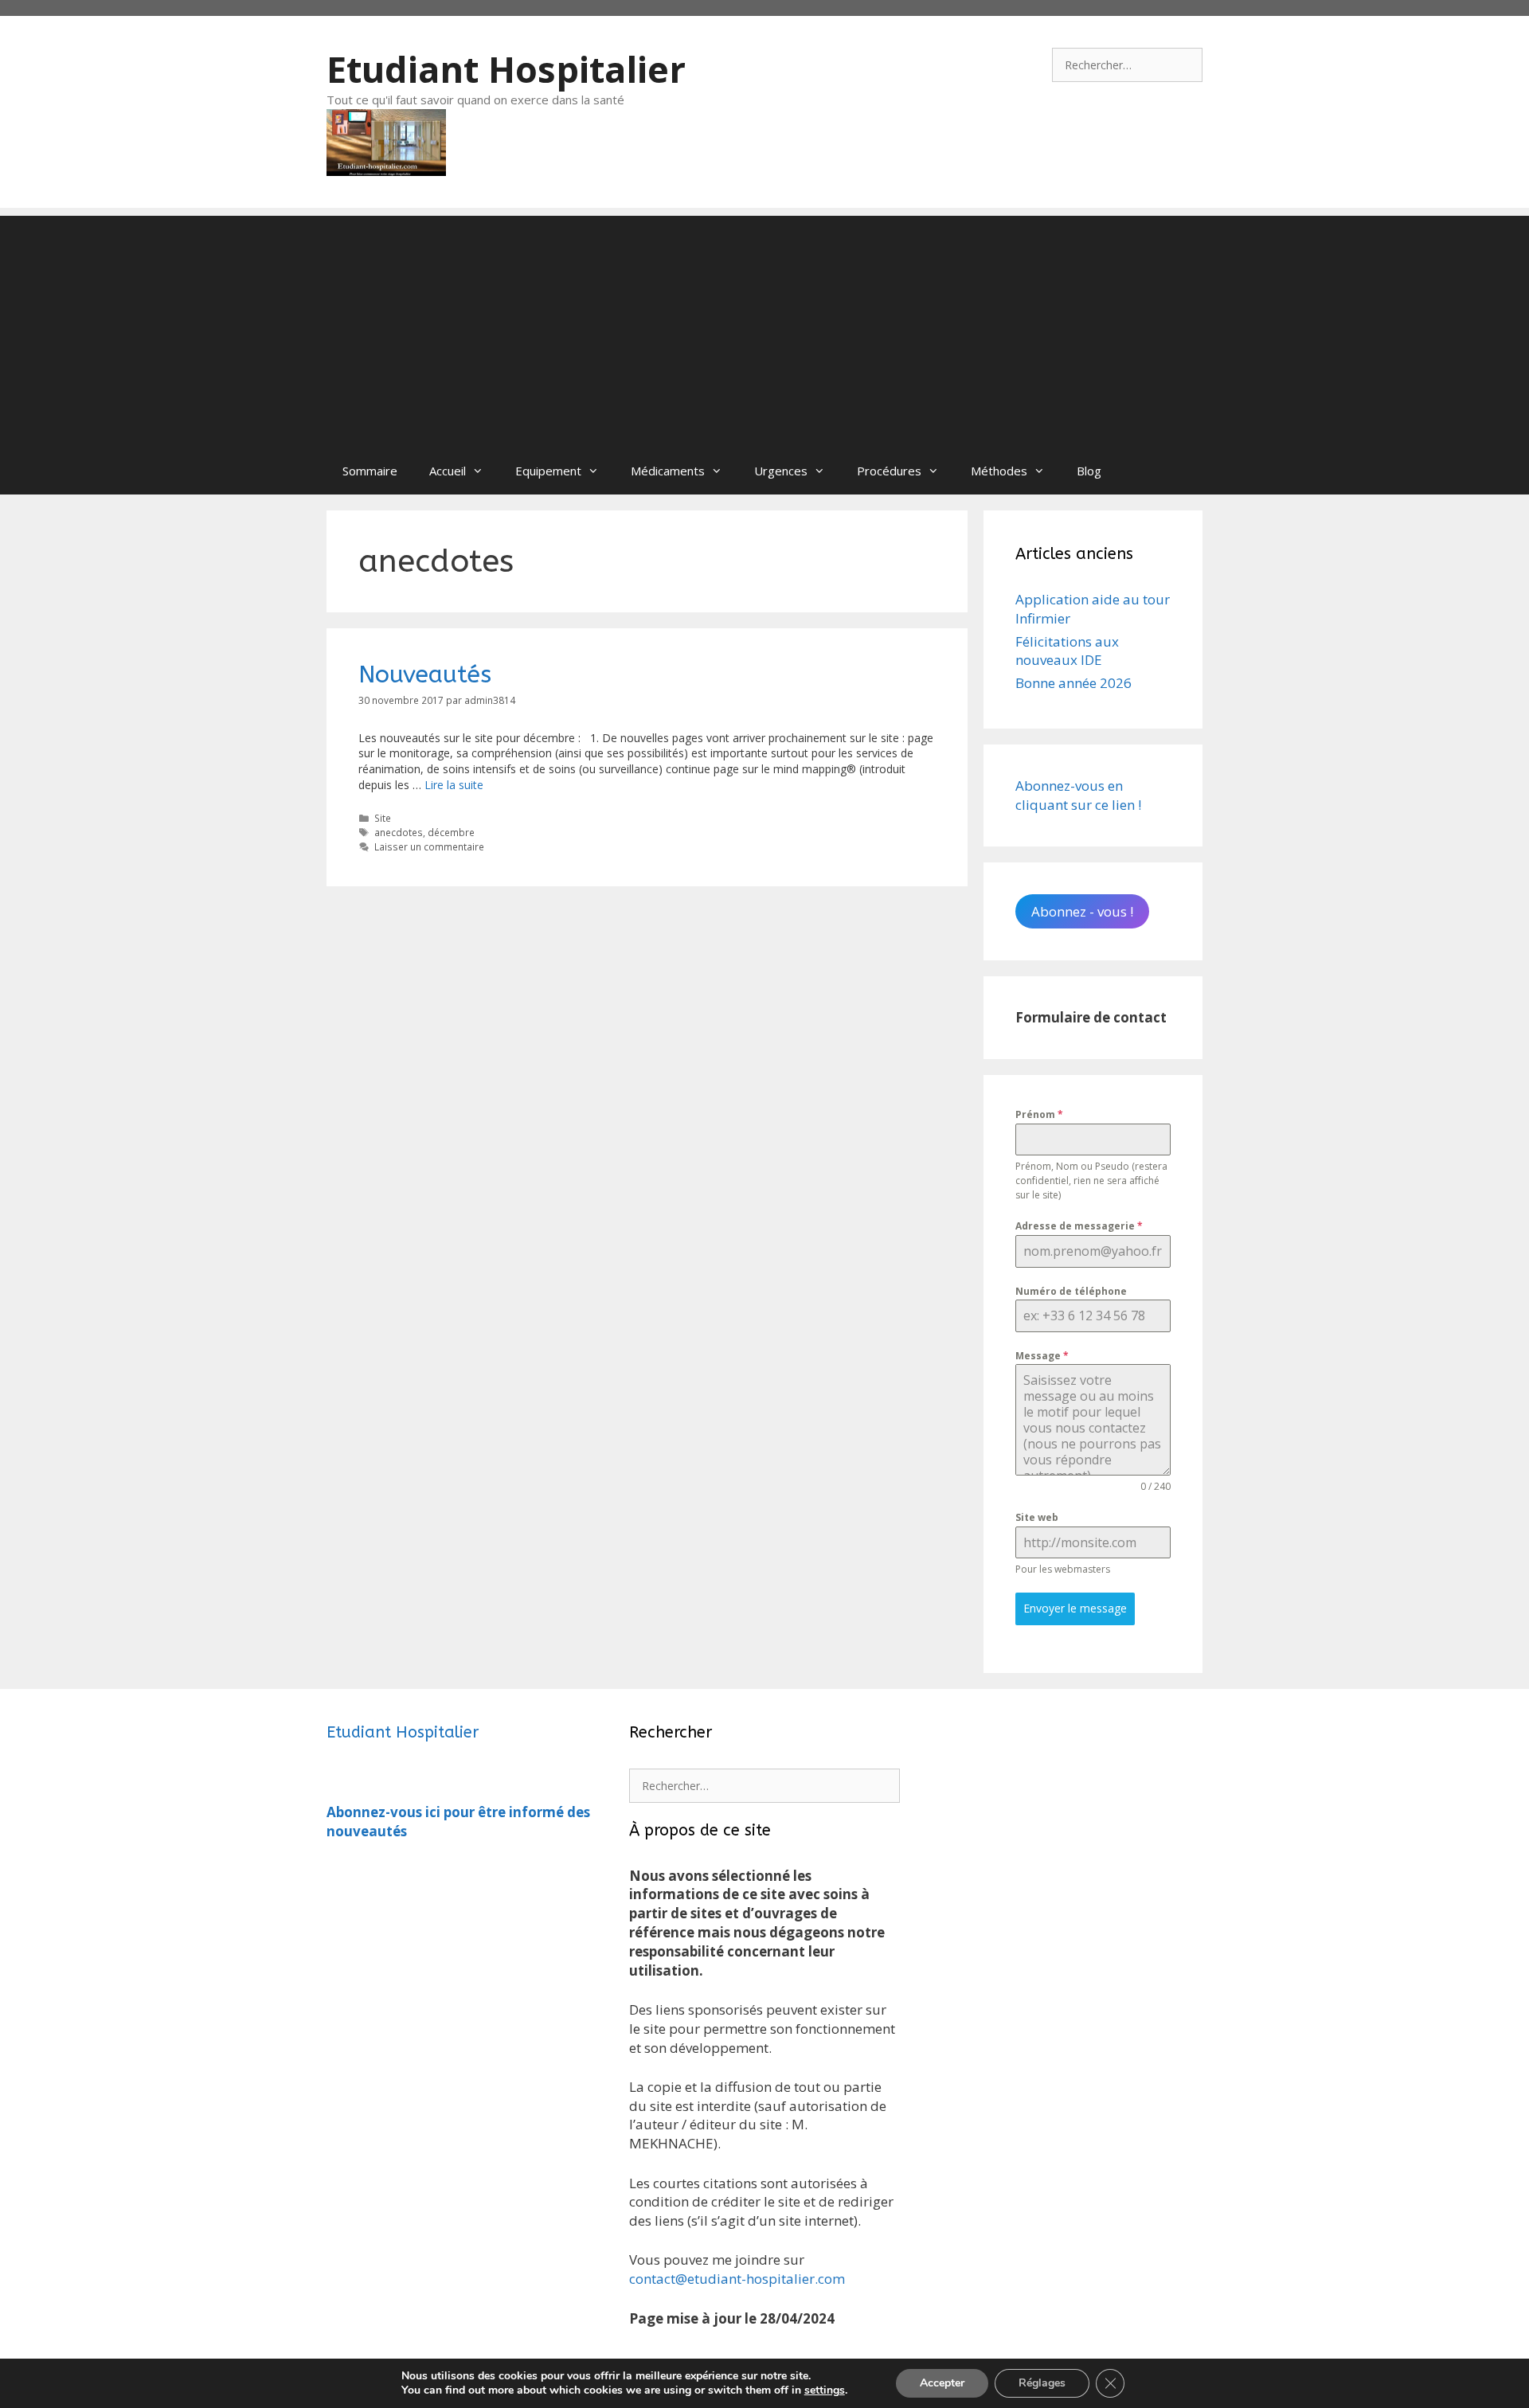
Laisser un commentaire (429, 846)
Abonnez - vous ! (1082, 911)
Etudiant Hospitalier (506, 69)
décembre (451, 832)
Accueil (448, 471)
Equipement (548, 471)
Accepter (942, 2383)
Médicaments (668, 471)
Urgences (781, 471)
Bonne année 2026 (1073, 683)
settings (825, 2390)
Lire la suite (454, 785)
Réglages (1042, 2383)
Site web (1037, 1517)
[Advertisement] (764, 327)
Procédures (889, 471)
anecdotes (399, 832)
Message (1042, 1356)
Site (383, 818)
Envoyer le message (1075, 1608)
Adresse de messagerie (1079, 1226)
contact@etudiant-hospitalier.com (737, 2279)
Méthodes (999, 471)
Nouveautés (425, 674)
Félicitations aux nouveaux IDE (1067, 651)
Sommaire (370, 471)
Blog (1089, 471)
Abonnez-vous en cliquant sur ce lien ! (1078, 795)
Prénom (1039, 1114)
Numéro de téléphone (1071, 1291)
